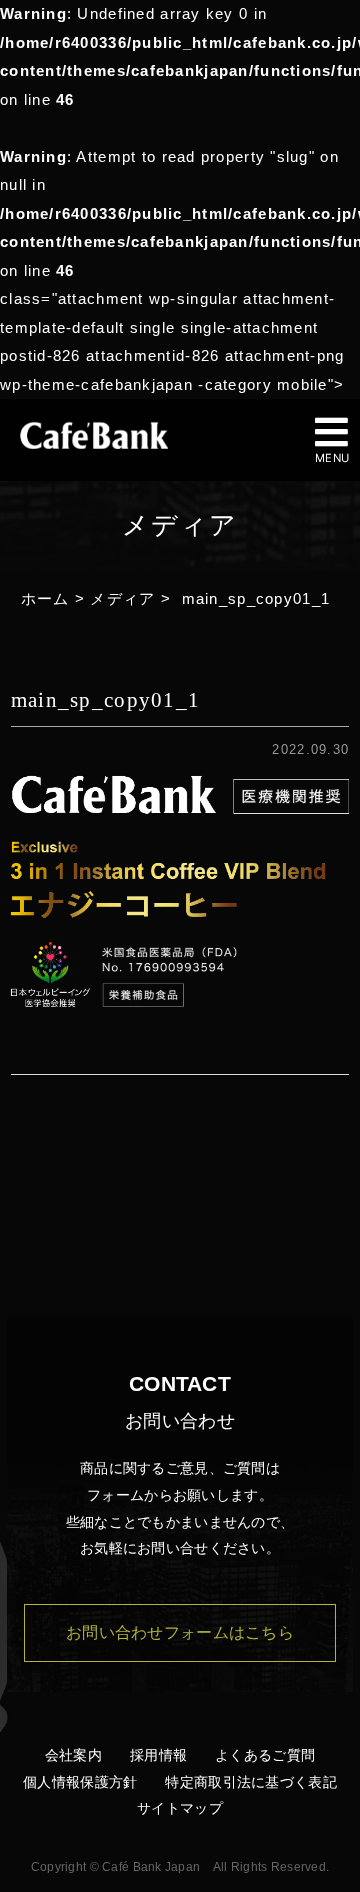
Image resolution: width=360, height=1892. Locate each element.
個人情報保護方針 (80, 1782)
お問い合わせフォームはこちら (180, 1632)
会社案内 (73, 1755)
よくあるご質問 (265, 1755)
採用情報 (158, 1755)
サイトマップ (180, 1808)
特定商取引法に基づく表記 (250, 1782)
